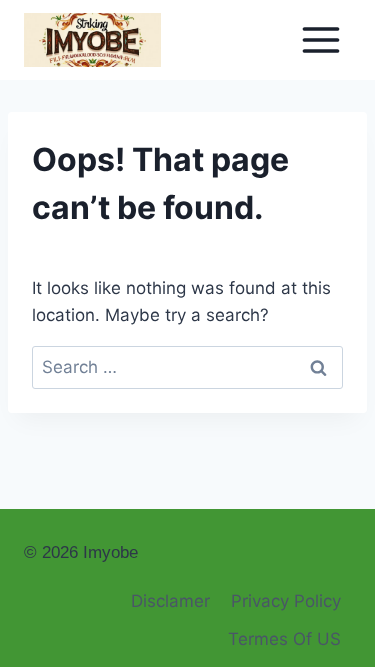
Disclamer (170, 601)
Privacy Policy (286, 601)
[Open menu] (320, 39)
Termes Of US (284, 639)
